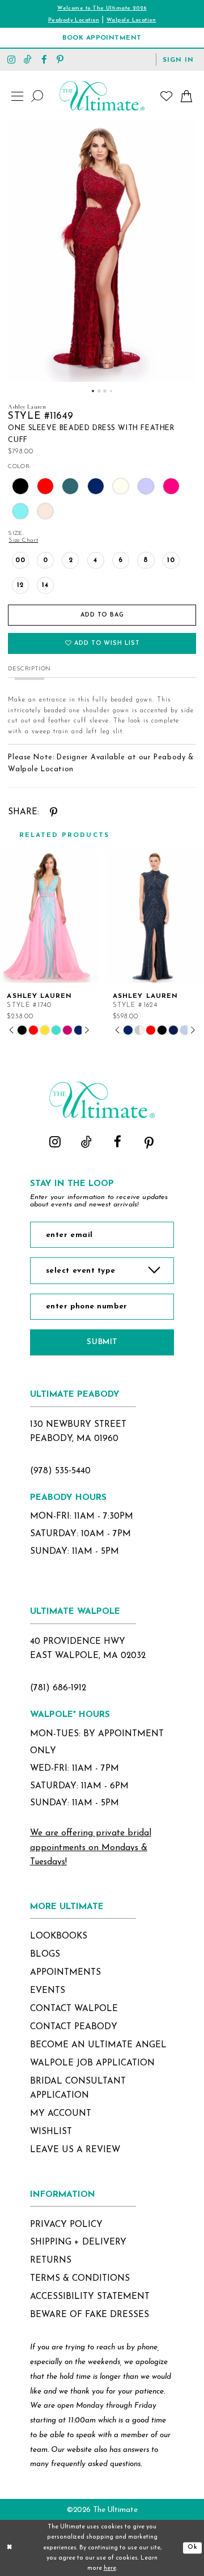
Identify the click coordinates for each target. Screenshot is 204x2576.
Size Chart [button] (23, 540)
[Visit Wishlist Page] (167, 96)
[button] (178, 59)
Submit (102, 1342)
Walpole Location (131, 20)
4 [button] (111, 391)
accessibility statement (90, 2297)
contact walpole (74, 2009)
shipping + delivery (78, 2242)
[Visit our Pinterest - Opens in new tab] (60, 59)
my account (61, 2114)
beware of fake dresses (90, 2315)
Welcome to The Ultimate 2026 (102, 8)
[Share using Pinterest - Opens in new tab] (54, 813)
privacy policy (66, 2225)
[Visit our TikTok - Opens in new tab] (28, 59)
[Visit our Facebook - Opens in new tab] (44, 59)
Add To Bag (103, 615)
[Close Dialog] (9, 2548)
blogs (45, 1954)
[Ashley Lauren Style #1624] (155, 916)
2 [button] (99, 391)
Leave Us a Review (75, 2150)
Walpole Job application (92, 2063)
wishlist (51, 2132)
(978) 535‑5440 (60, 1471)
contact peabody (74, 2027)
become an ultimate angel (98, 2045)
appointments (65, 1973)
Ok (193, 2547)
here (110, 2568)
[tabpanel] (102, 251)
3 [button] (105, 391)
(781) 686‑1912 (58, 1688)
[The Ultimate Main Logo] (102, 96)
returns (51, 2260)
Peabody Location (74, 20)
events (48, 1991)
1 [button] (93, 391)
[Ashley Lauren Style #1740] (49, 916)
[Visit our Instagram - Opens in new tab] (12, 59)
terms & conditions (80, 2279)
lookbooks (59, 1936)
